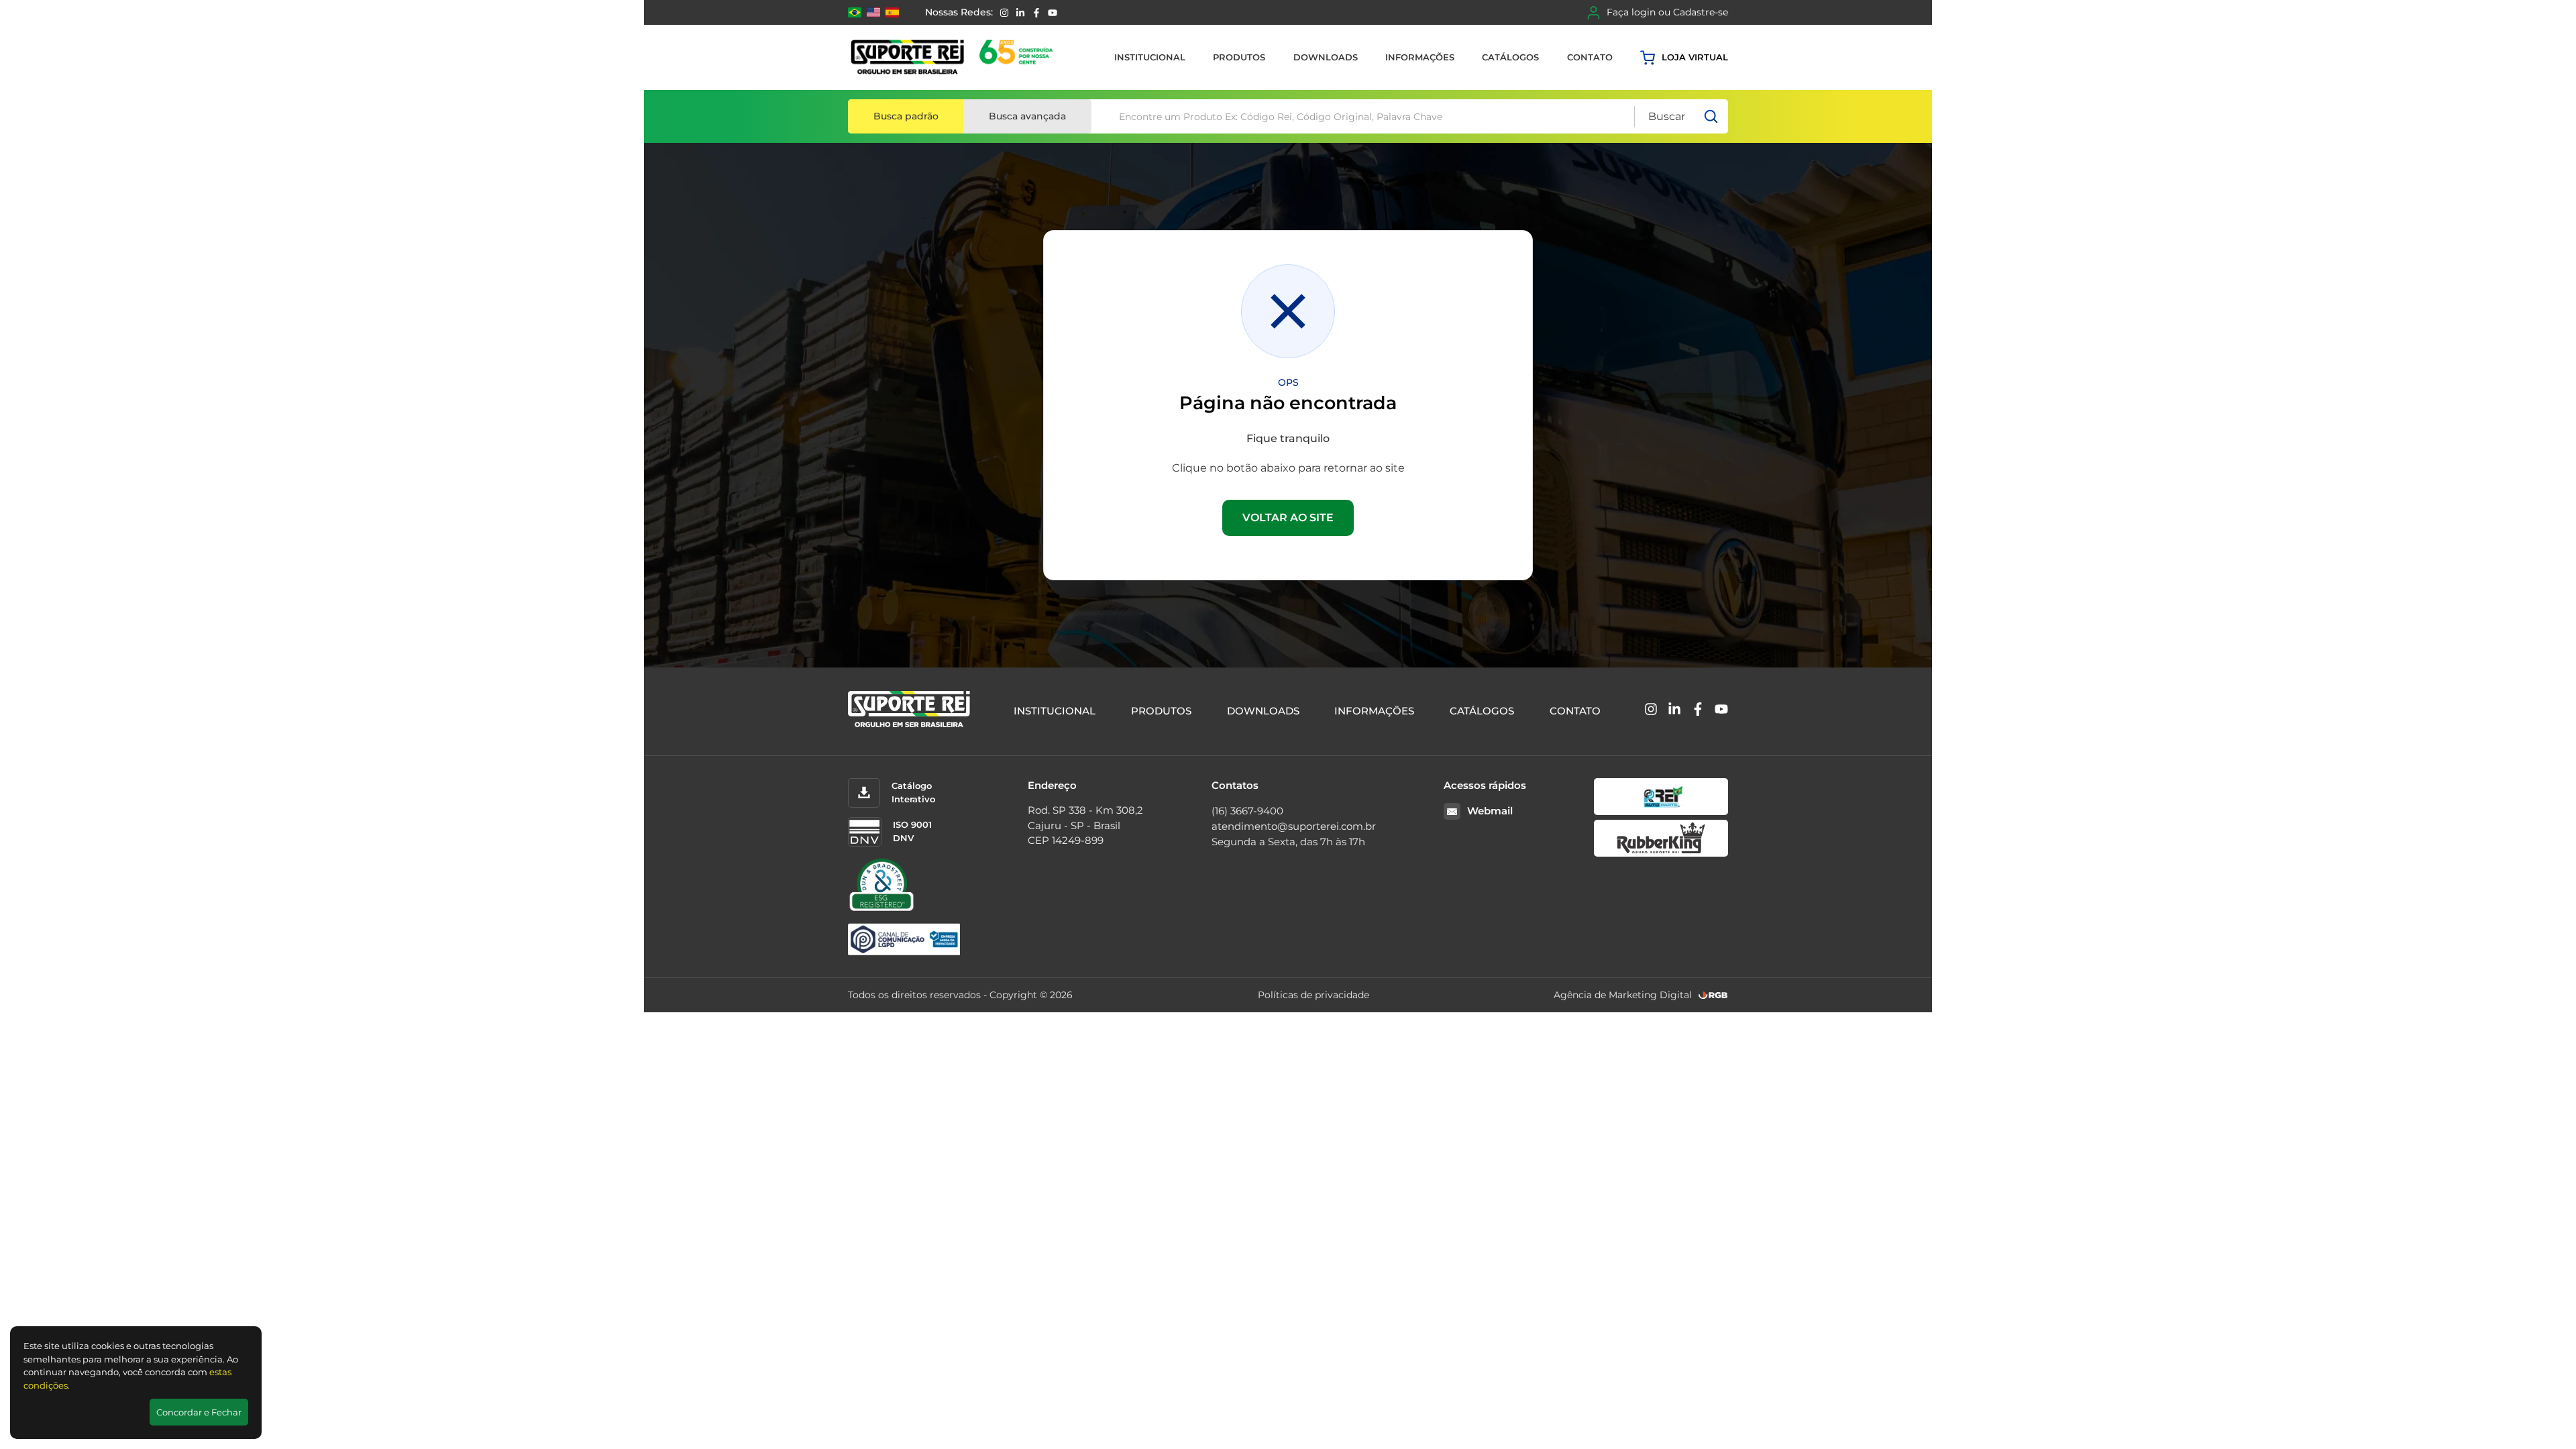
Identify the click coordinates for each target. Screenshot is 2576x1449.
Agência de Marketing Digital (1623, 995)
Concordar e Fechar (199, 1412)
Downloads (1326, 57)
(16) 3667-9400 (1247, 811)
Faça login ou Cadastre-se (1667, 12)
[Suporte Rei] (954, 57)
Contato (1590, 57)
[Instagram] (1004, 13)
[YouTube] (1053, 13)
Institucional (1150, 57)
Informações (1420, 57)
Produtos (1239, 57)
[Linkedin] (1020, 13)
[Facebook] (1036, 13)
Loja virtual (1695, 57)
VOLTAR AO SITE (1288, 518)
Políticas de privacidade (1313, 995)
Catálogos (1510, 57)
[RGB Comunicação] (1713, 995)
